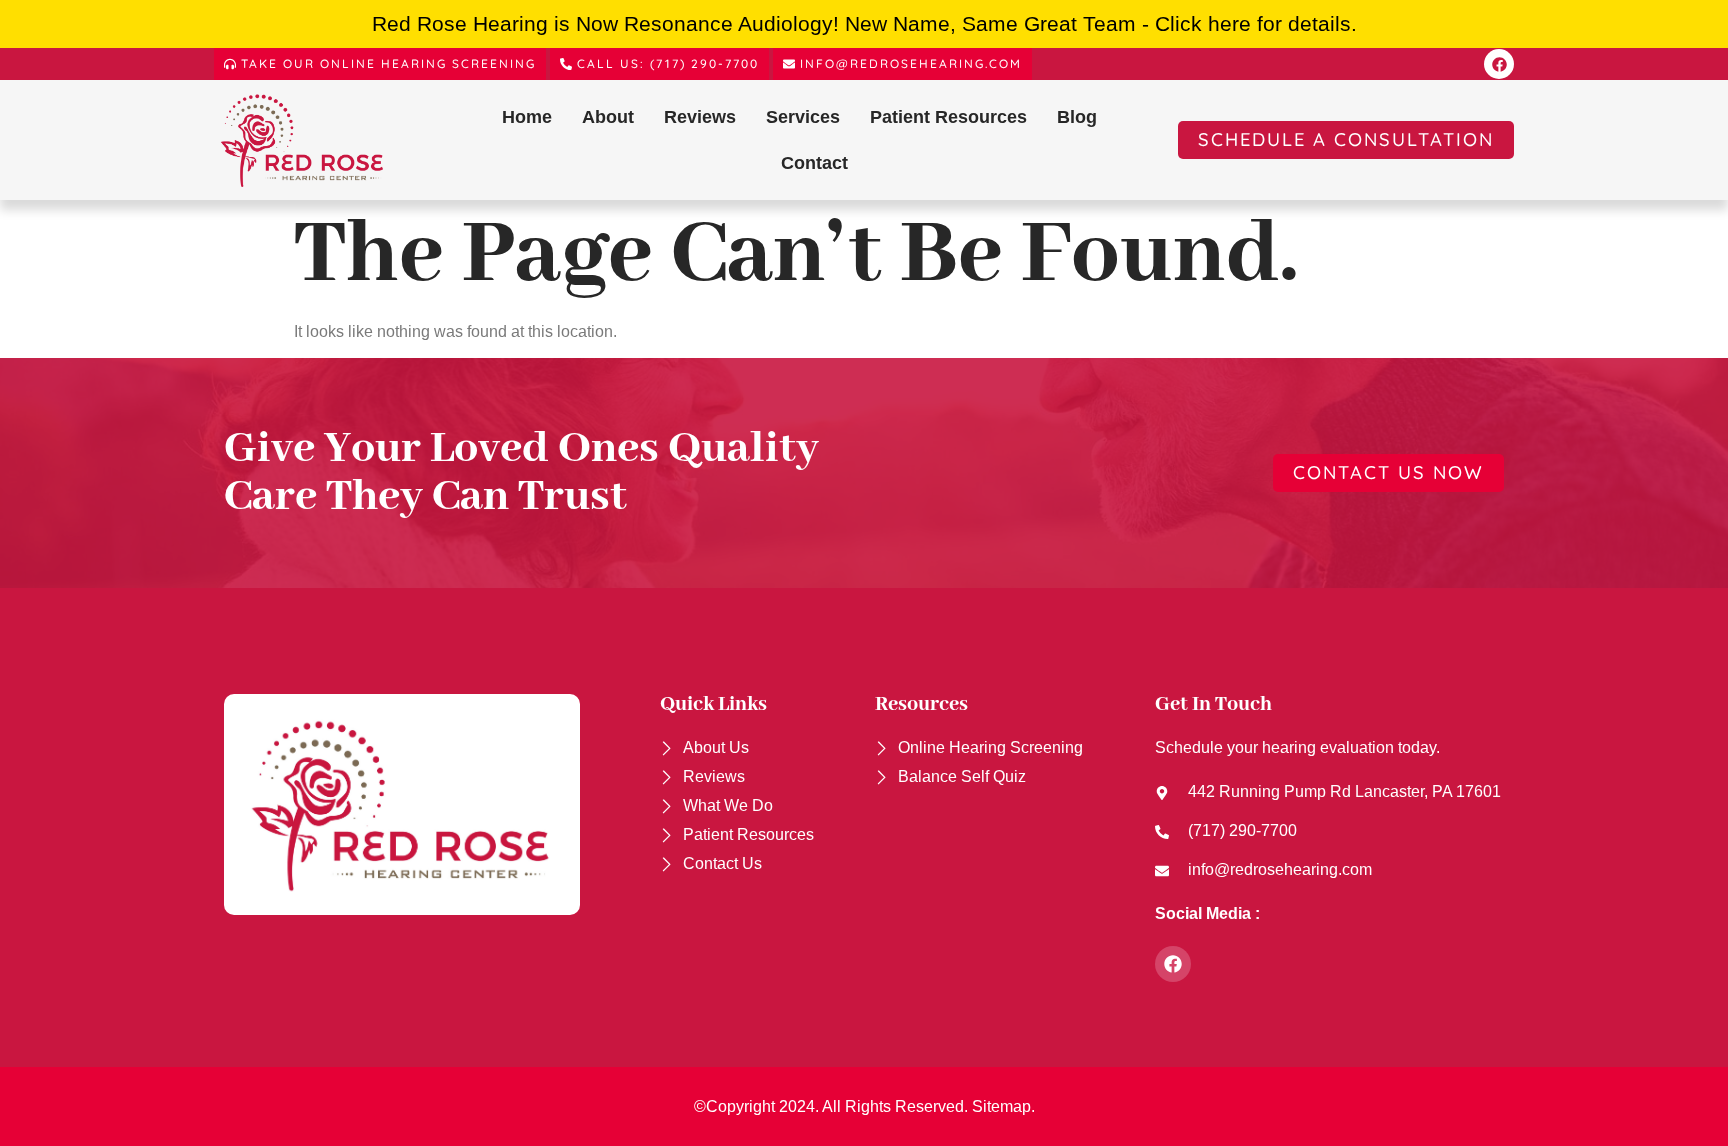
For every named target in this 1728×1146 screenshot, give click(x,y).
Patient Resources (948, 117)
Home (527, 117)
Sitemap (1001, 1106)
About (608, 117)
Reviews (700, 117)
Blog (1077, 117)
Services (803, 117)
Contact (814, 163)
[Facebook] (1499, 64)
